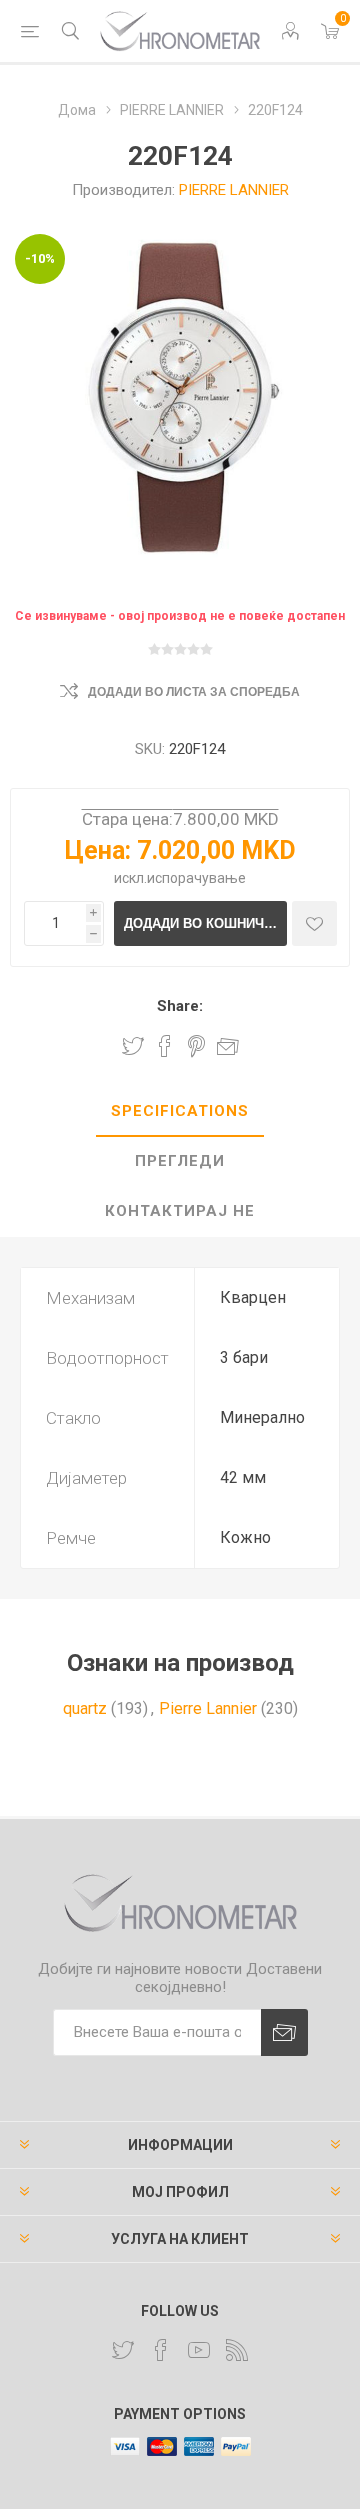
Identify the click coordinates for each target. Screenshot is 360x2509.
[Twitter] (123, 2350)
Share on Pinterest (196, 1046)
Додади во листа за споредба (194, 692)
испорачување (196, 878)
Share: (180, 1006)
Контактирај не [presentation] (180, 1211)
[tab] (180, 1112)
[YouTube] (199, 2350)
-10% (40, 258)
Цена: (98, 850)
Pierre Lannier (208, 1708)
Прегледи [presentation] (180, 1161)
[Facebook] (161, 2350)
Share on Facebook (165, 1046)
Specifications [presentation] (180, 1111)
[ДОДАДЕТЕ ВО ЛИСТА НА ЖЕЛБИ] (314, 923)
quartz (85, 1708)
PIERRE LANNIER (234, 190)
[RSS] (237, 2350)
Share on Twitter (133, 1046)
